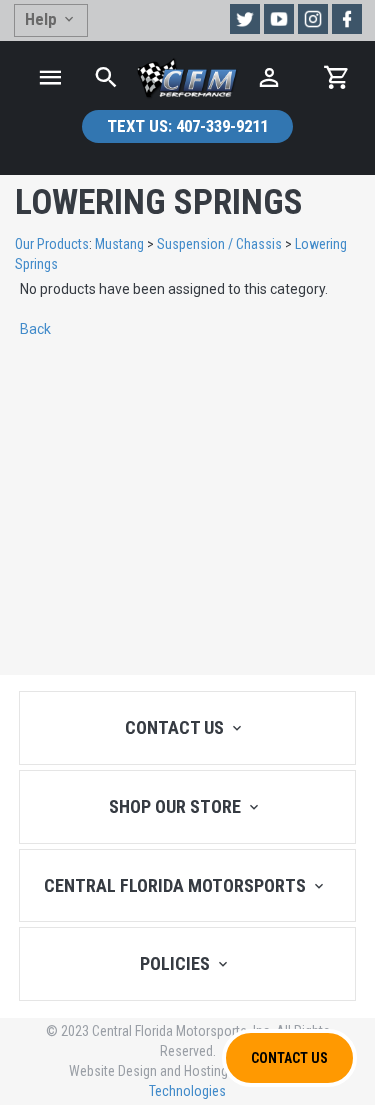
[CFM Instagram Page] (313, 19)
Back (35, 329)
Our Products (52, 244)
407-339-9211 (187, 126)
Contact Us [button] (289, 1058)
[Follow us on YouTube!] (279, 19)
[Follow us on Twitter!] (245, 19)
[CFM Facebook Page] (347, 19)
